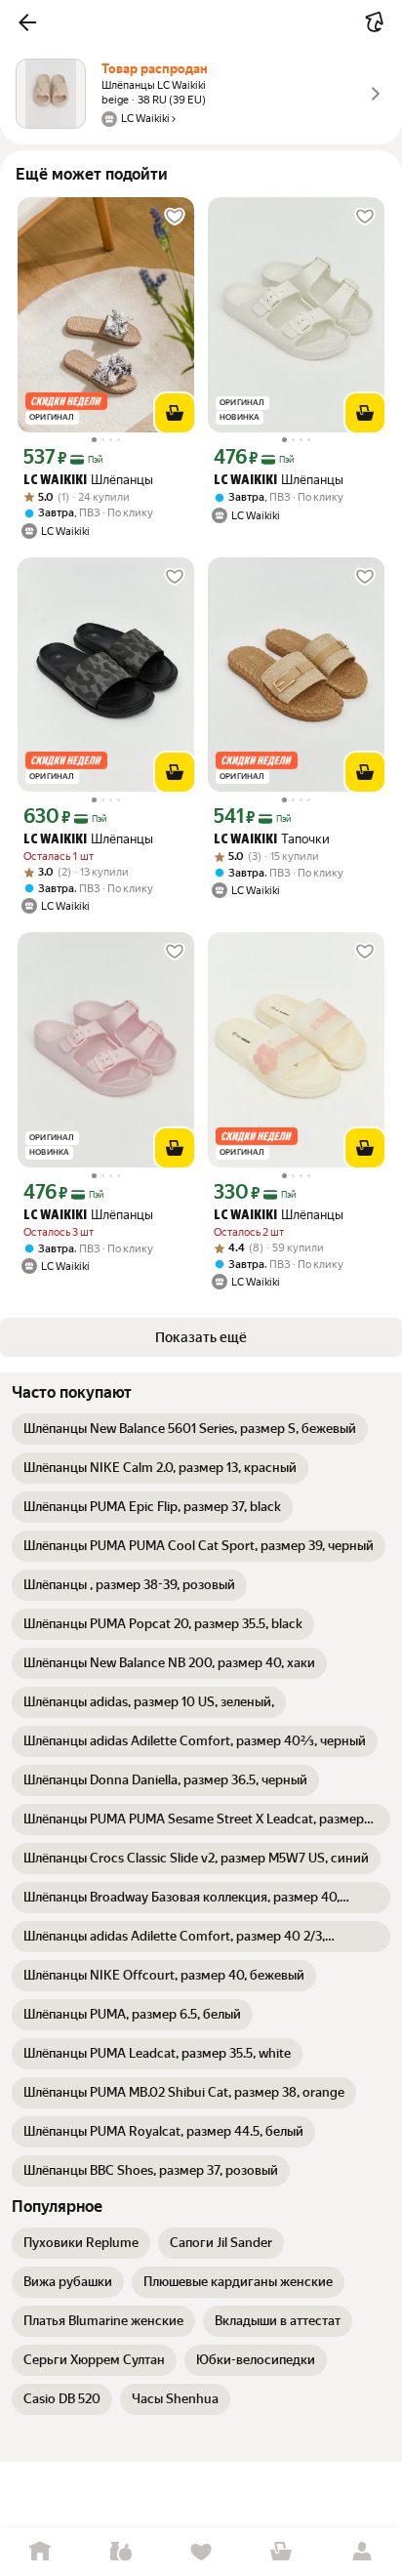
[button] (27, 22)
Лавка (120, 2552)
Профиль (362, 2552)
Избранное (201, 2552)
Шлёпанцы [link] (88, 480)
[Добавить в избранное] (175, 217)
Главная (40, 2552)
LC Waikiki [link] (55, 481)
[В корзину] (175, 413)
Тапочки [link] (272, 839)
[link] (190, 1429)
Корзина (281, 2552)
